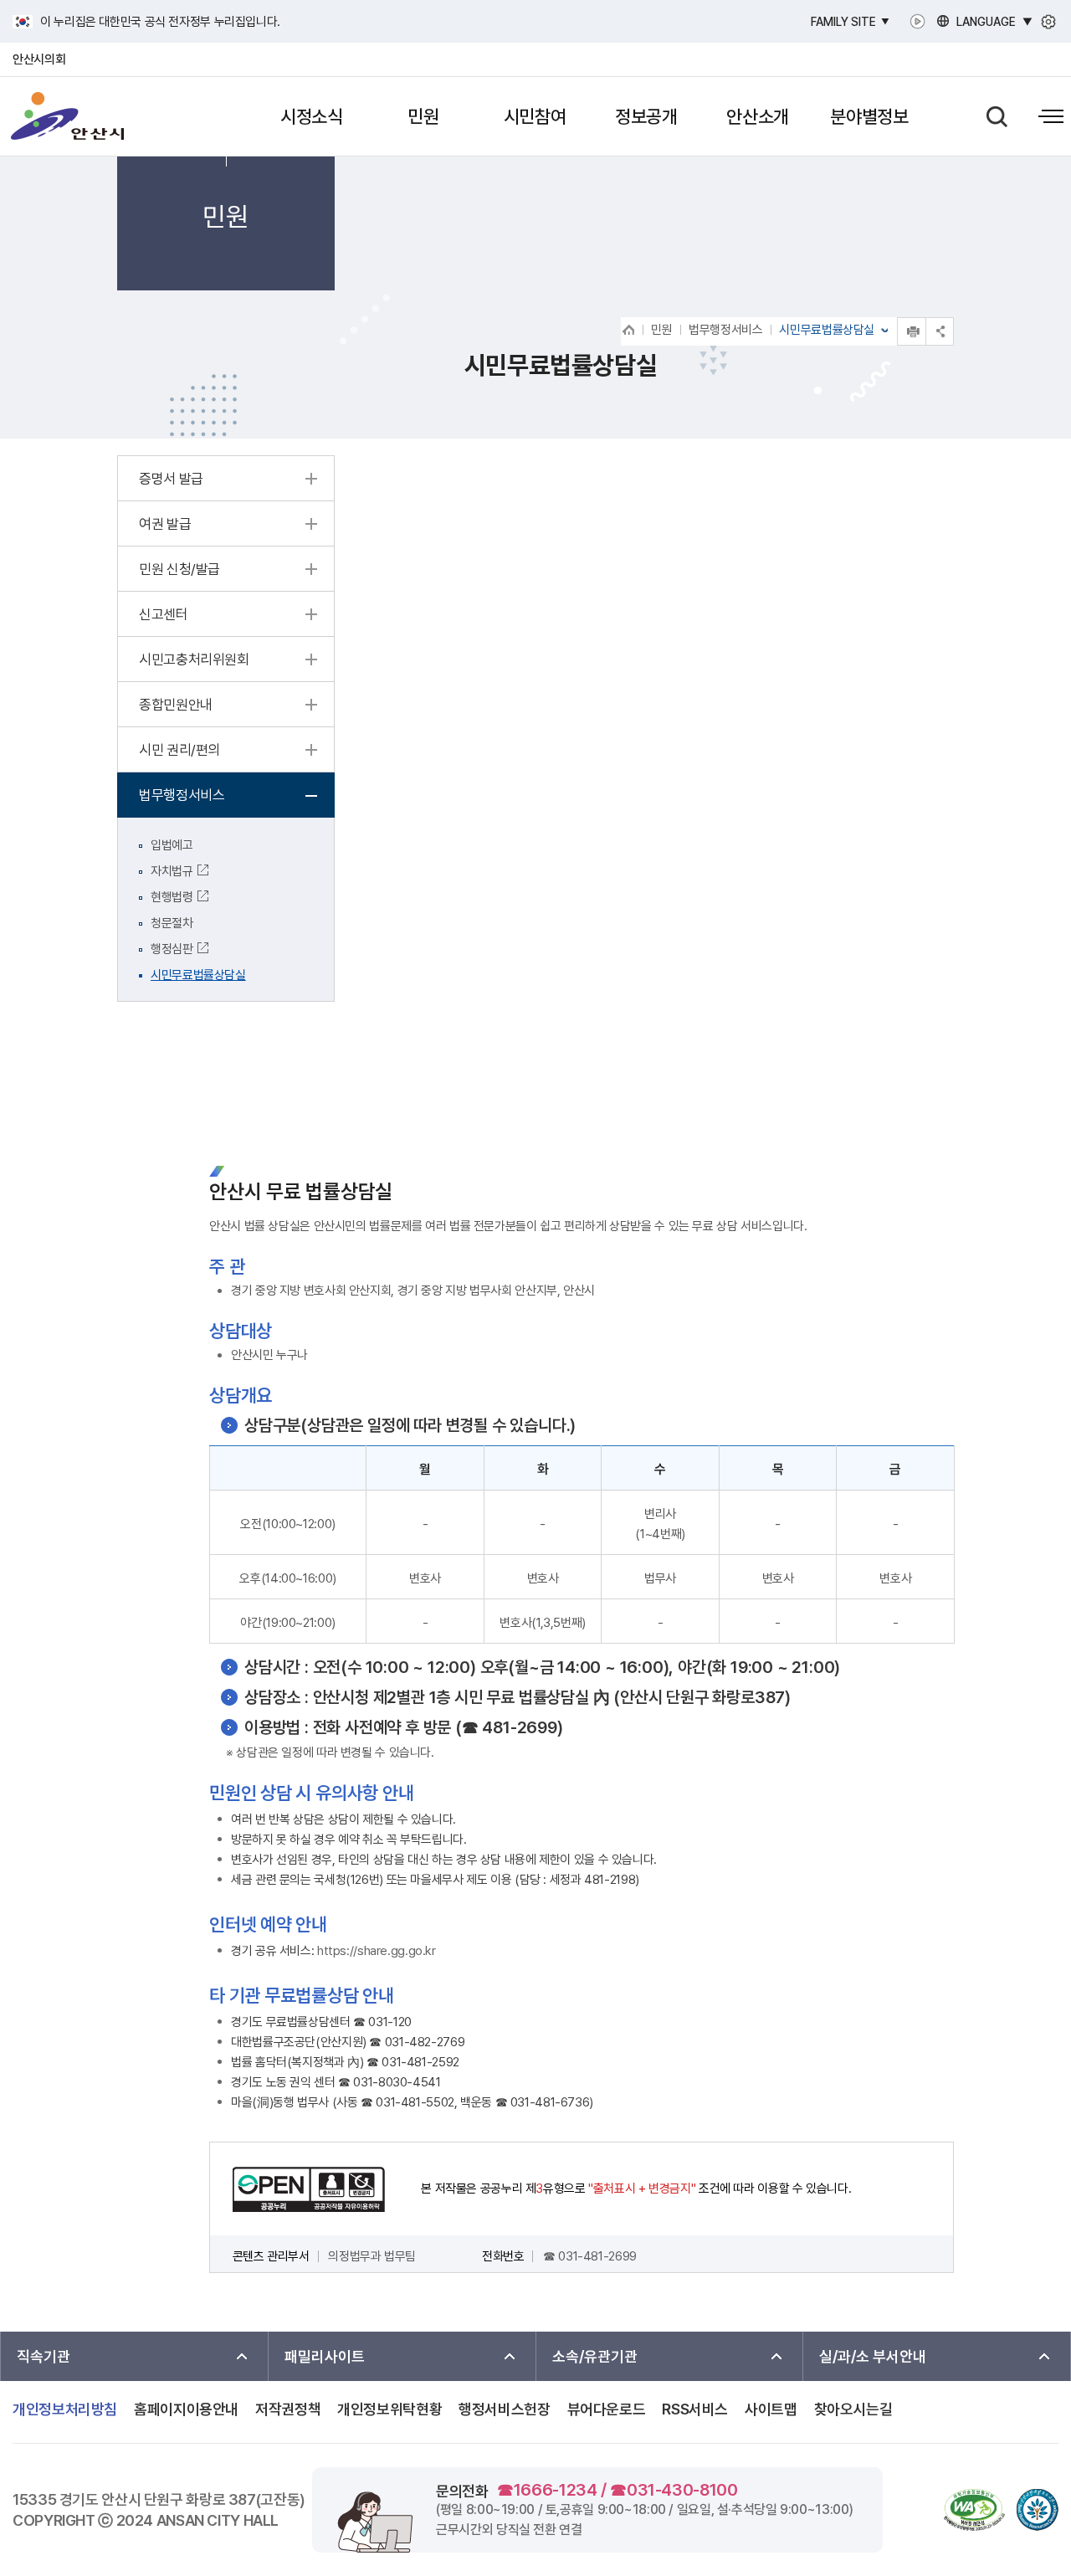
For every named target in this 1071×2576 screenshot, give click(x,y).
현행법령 (172, 897)
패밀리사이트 (325, 2356)
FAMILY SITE (843, 22)
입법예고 (172, 845)
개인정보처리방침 (65, 2409)
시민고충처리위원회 (194, 659)
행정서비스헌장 (504, 2409)
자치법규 (172, 871)
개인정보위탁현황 (389, 2409)
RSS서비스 (695, 2409)
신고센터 (164, 614)
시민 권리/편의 (179, 750)
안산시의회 (39, 59)
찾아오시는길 (853, 2409)
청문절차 (172, 923)
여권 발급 (165, 524)
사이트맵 (771, 2409)
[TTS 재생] (921, 21)
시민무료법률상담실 (198, 975)
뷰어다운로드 (607, 2409)
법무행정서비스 (725, 330)
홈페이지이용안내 (186, 2409)
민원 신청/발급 (179, 569)
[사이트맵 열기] (1051, 117)
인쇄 (912, 331)
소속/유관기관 (595, 2356)
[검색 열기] (997, 117)
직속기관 (44, 2356)
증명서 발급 (171, 479)
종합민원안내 (176, 705)
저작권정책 (288, 2409)
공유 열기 (940, 331)
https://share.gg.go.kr (377, 1951)
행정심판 (172, 949)
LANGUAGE (986, 22)
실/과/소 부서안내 (873, 2356)
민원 (661, 330)
